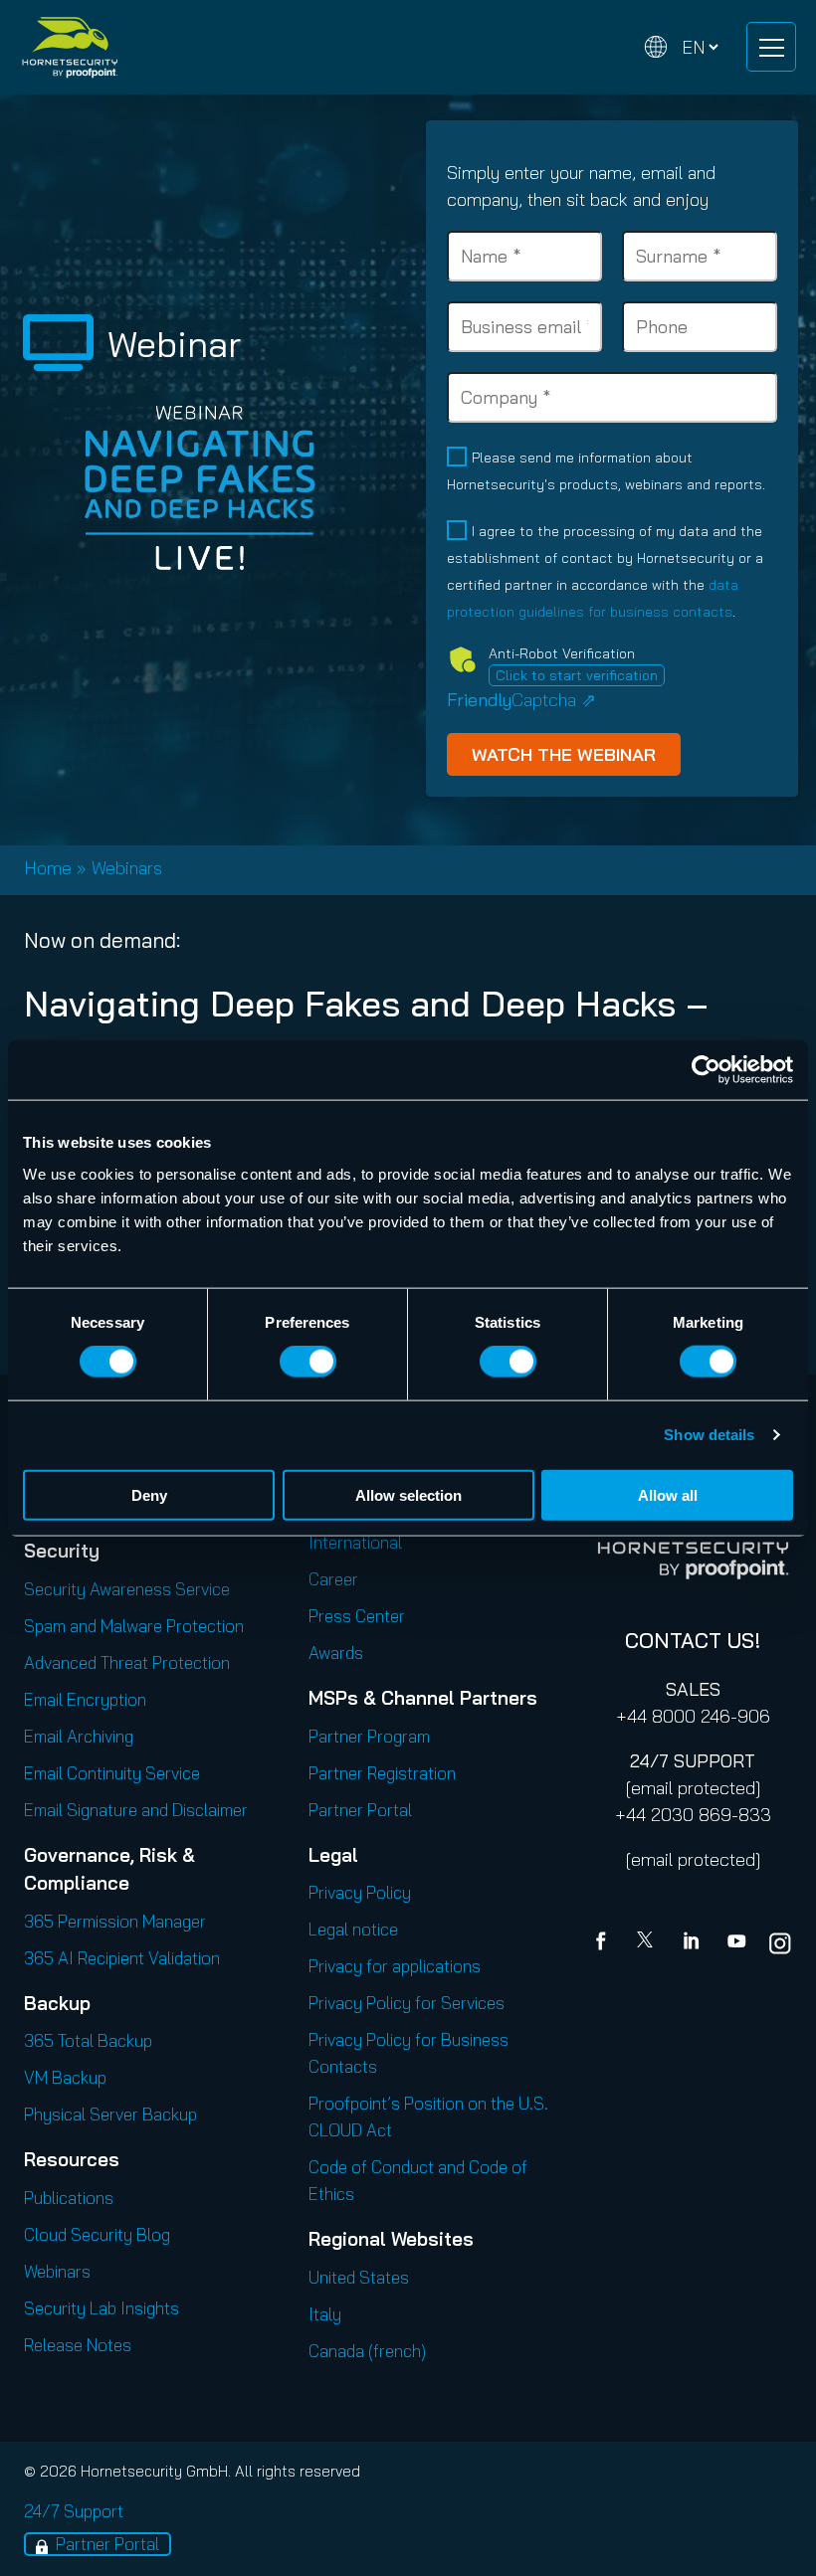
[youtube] (736, 1943)
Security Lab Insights (102, 2308)
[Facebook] (605, 1943)
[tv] (58, 343)
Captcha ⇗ (521, 700)
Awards (336, 1653)
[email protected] (693, 1788)
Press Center (357, 1616)
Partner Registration (382, 1773)
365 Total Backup (88, 2040)
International (355, 1542)
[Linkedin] (693, 1943)
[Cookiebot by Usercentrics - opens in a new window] (706, 1070)
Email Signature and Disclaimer (136, 1810)
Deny (149, 1494)
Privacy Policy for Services (407, 2003)
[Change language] (682, 47)
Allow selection (408, 1494)
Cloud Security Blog (97, 2234)
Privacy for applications (395, 1966)
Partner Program (369, 1736)
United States (359, 2277)
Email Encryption (85, 1699)
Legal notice (353, 1929)
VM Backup (65, 2077)
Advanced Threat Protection (127, 1662)
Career (333, 1579)
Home (48, 868)
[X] (649, 1943)
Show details (709, 1435)
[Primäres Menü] (771, 47)
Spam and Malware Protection (134, 1626)
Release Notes (78, 2345)
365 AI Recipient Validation (122, 1958)
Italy (325, 2314)
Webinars (127, 868)
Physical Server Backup (110, 2114)
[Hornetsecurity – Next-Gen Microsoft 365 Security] (70, 47)
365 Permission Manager (115, 1921)
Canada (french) (367, 2351)
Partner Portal (360, 1810)
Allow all (668, 1494)
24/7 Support (74, 2511)
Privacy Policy (360, 1892)
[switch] (308, 1362)
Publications (69, 2198)
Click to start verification (577, 675)
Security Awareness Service (127, 1589)
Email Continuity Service (112, 1773)
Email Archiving (79, 1736)
